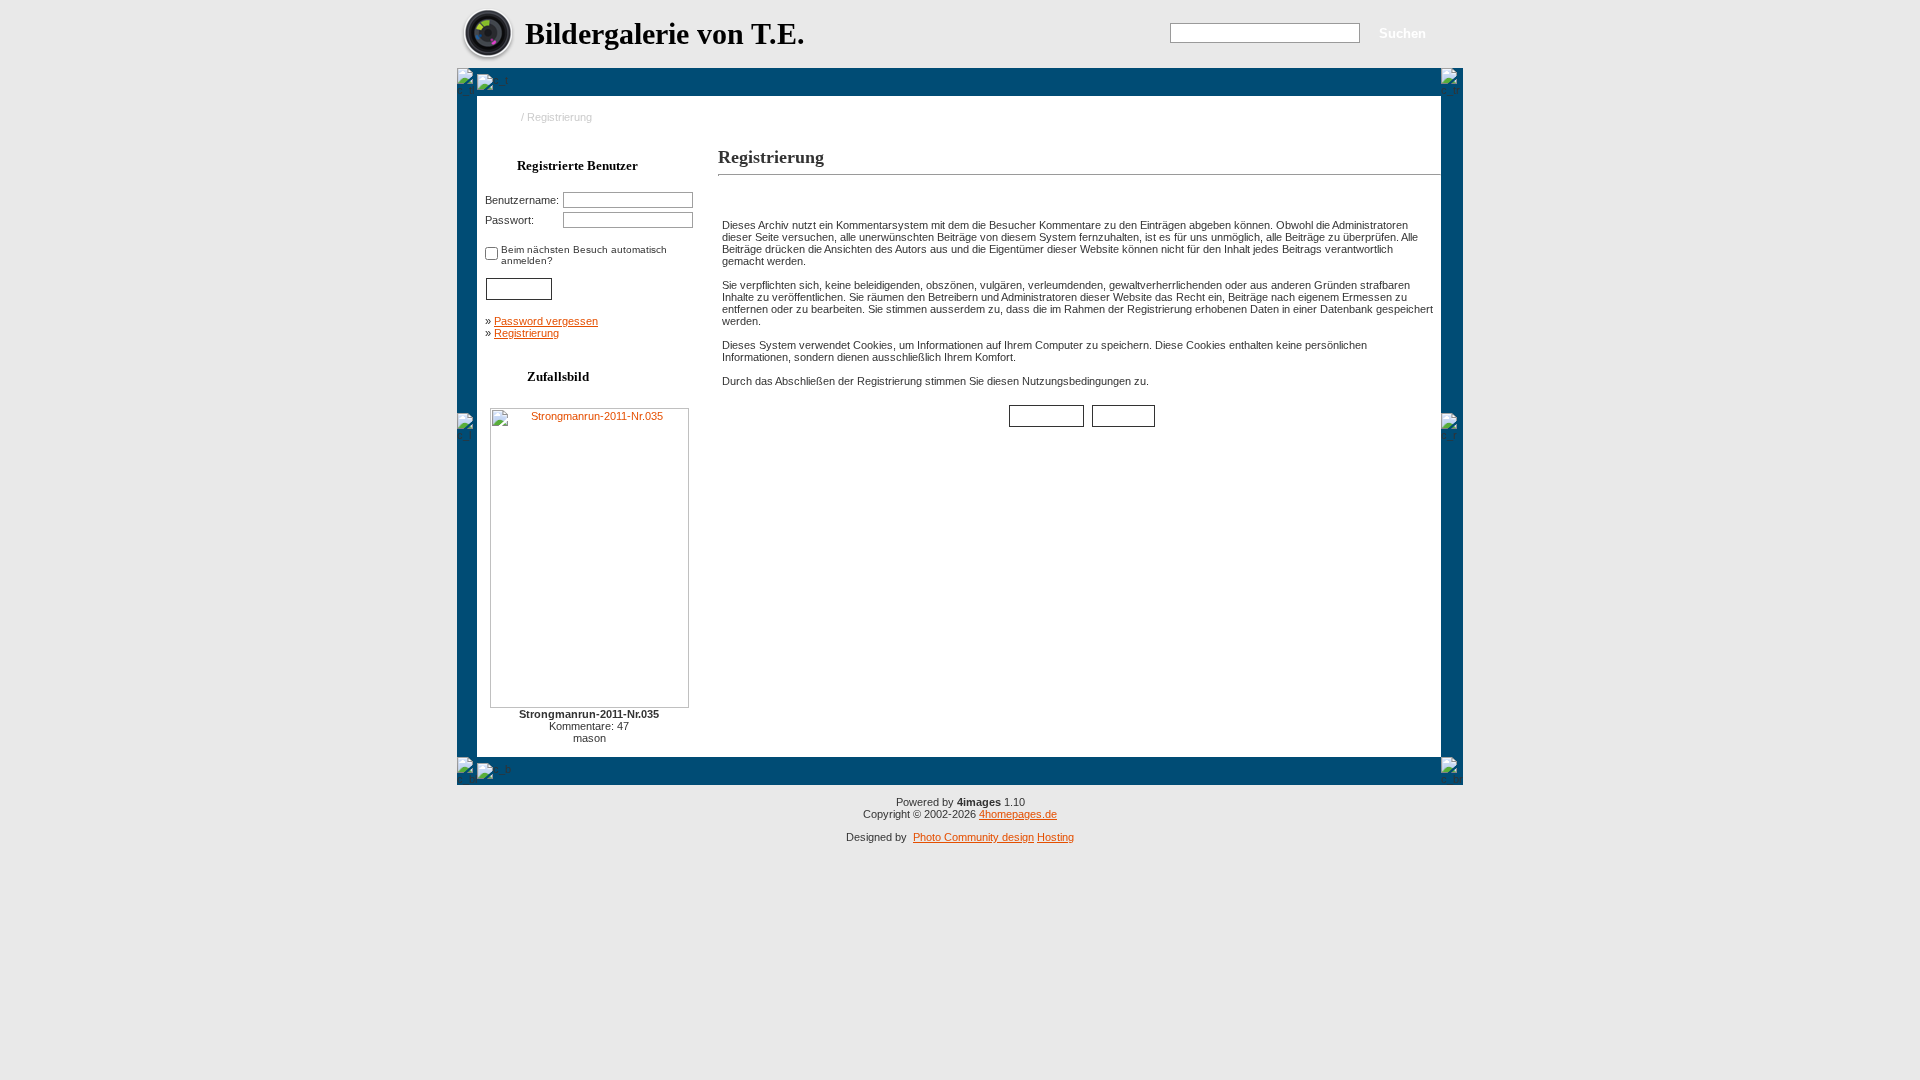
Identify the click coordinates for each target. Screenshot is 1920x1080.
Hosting (1055, 837)
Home (503, 117)
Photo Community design (973, 837)
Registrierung (526, 333)
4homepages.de (1018, 814)
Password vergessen (546, 321)
